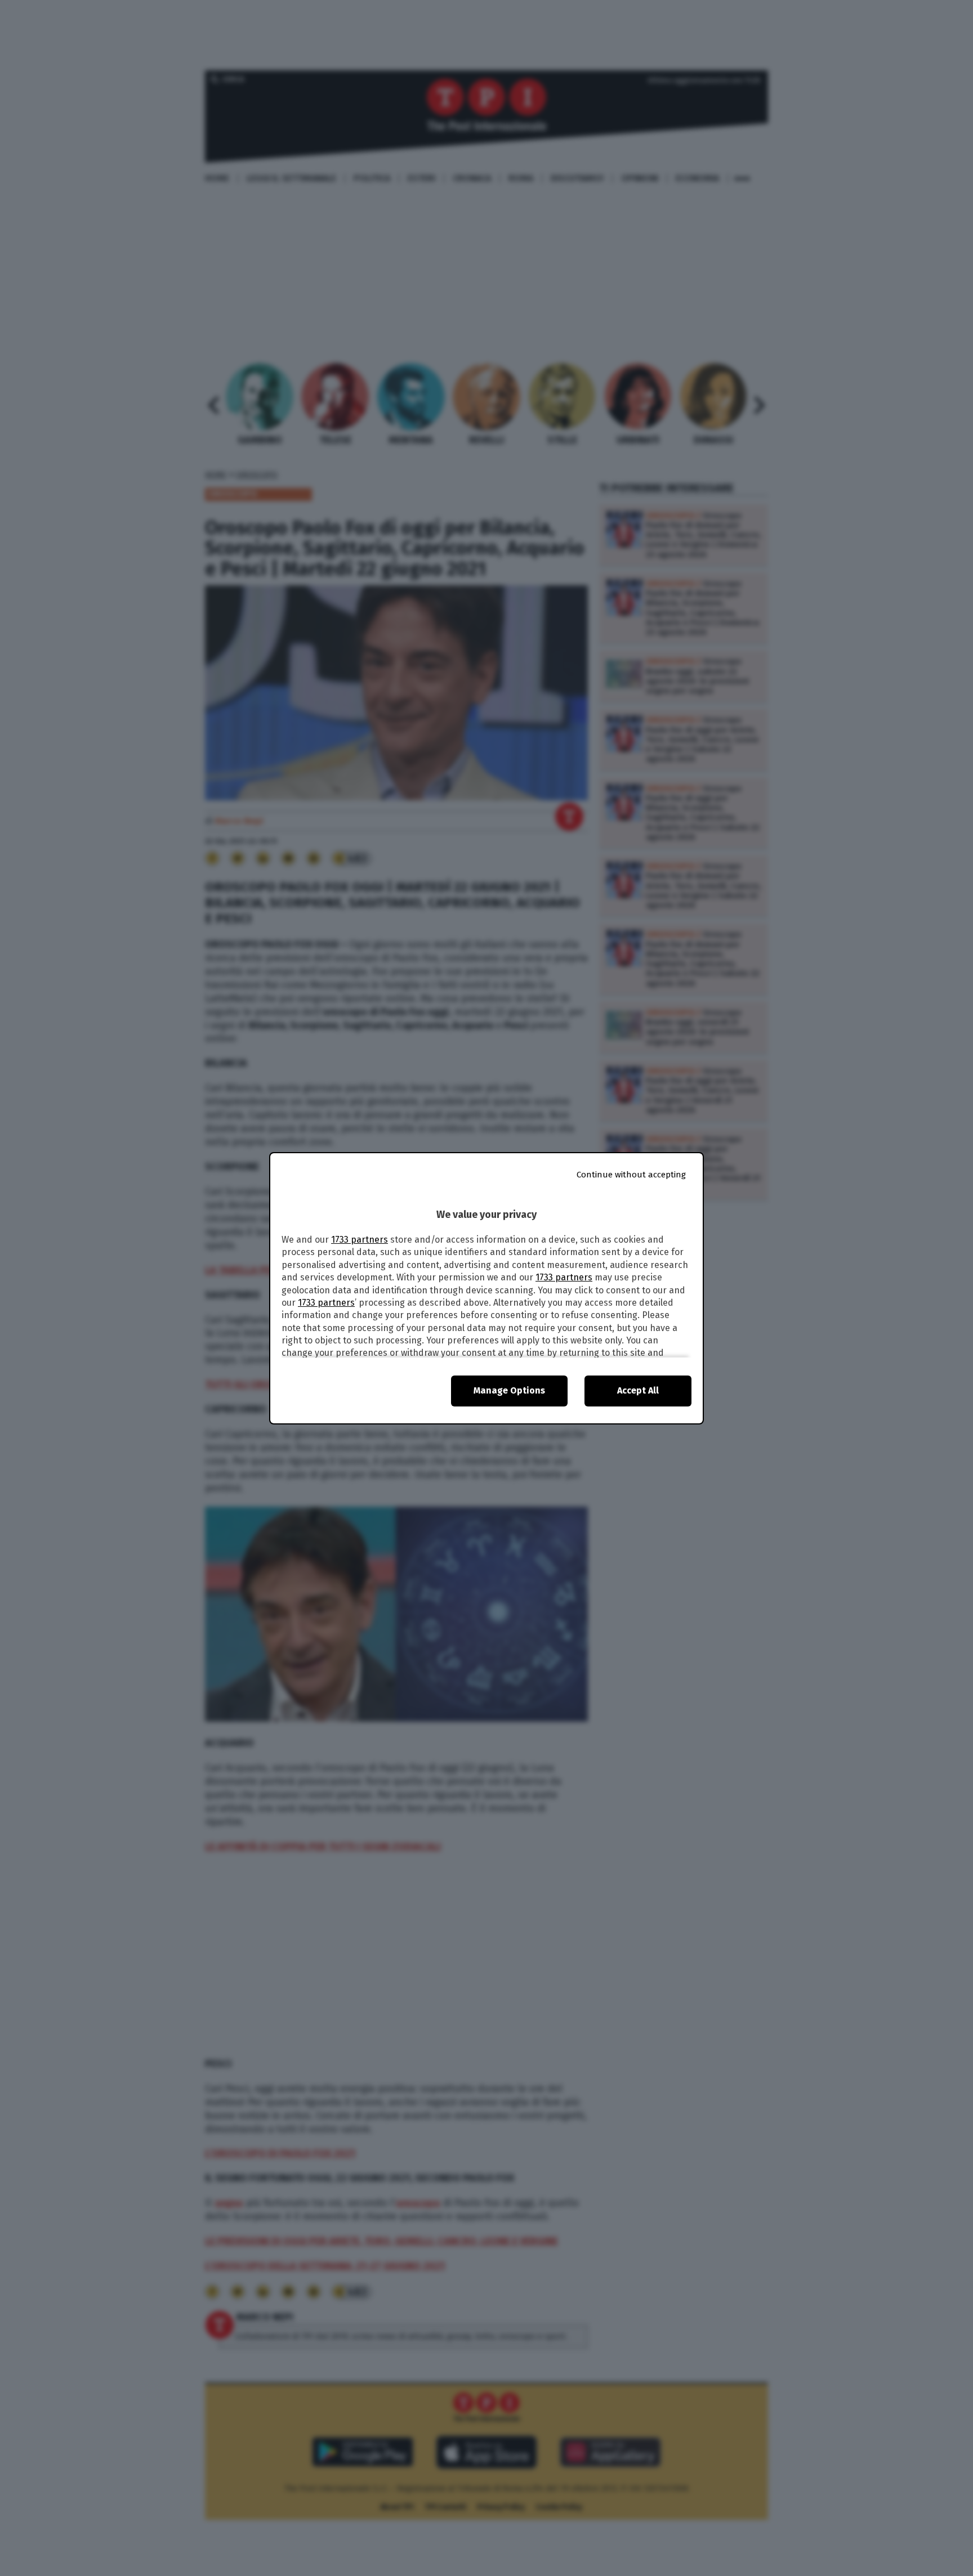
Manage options (509, 1390)
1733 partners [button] (360, 1240)
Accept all (638, 1390)
